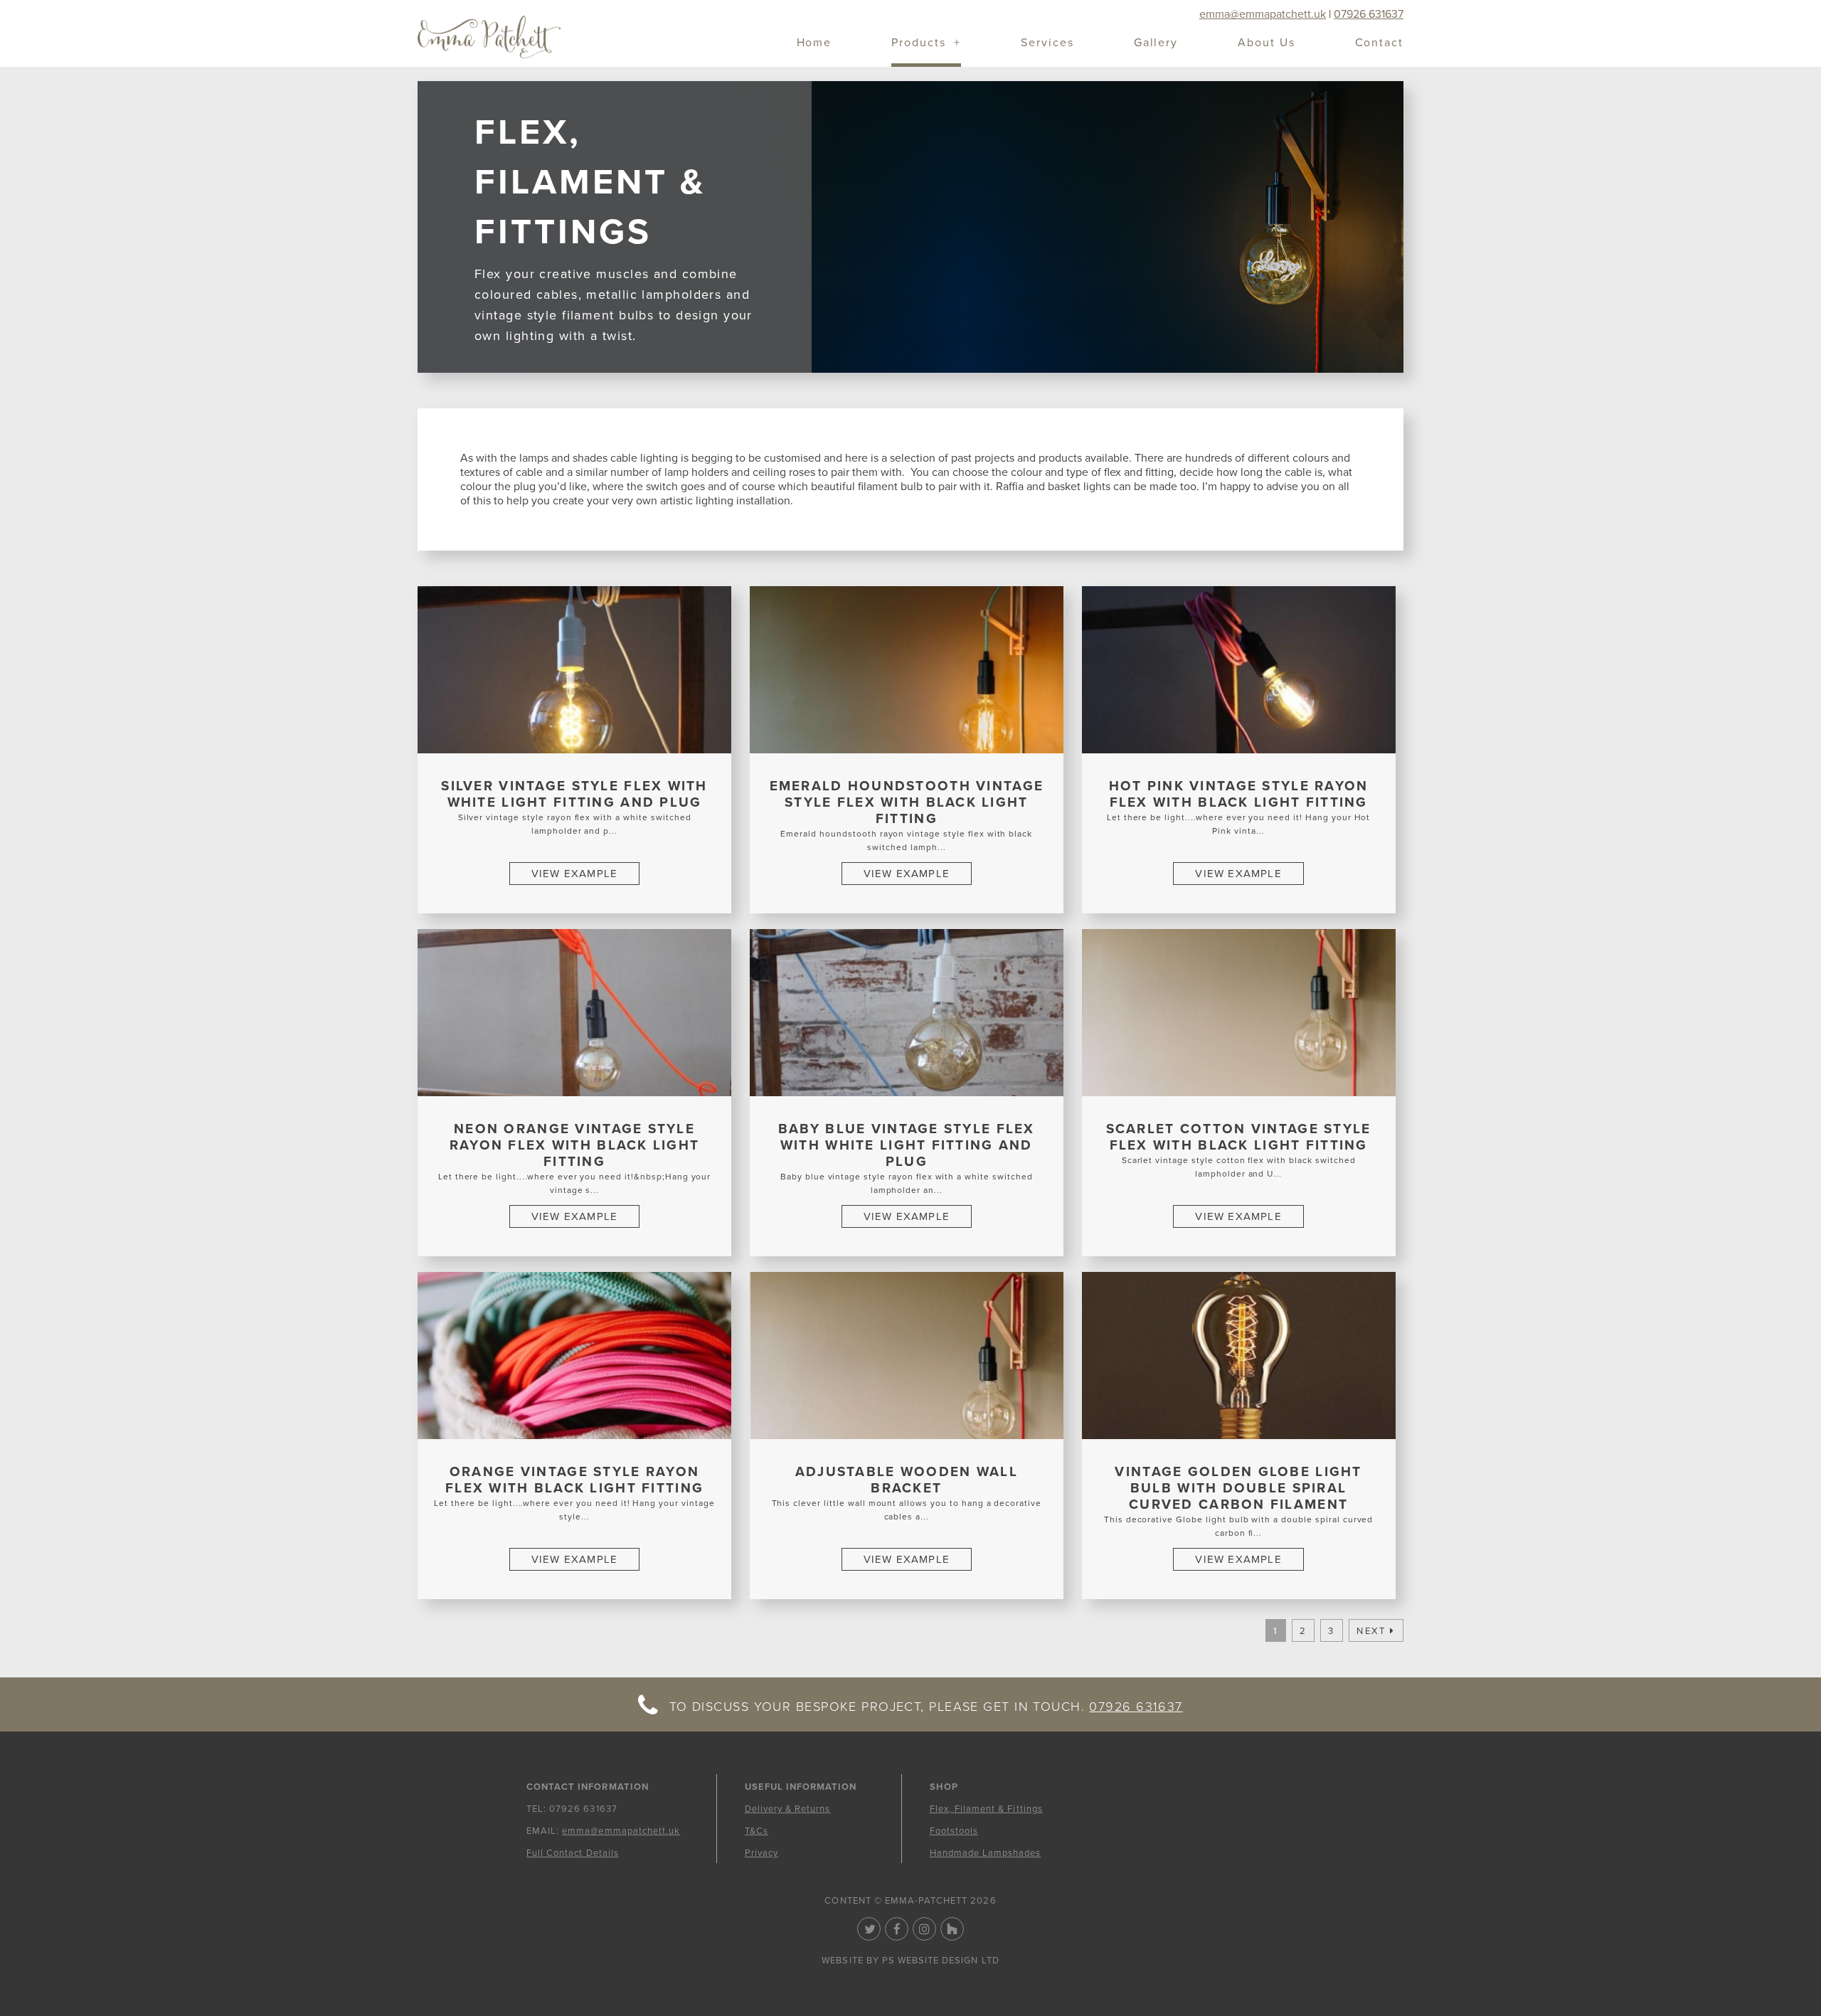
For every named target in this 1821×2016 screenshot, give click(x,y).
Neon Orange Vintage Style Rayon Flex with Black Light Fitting (575, 1145)
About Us (1266, 44)
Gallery (1156, 44)
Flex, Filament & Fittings (986, 1809)
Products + (926, 44)
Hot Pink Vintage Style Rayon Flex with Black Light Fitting (1239, 794)
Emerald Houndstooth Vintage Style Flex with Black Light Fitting (907, 802)
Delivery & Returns (788, 1809)
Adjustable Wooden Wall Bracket (907, 1480)
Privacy (761, 1853)
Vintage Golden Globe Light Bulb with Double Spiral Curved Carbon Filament (1238, 1488)
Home (814, 44)
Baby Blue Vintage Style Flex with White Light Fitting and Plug (907, 1145)
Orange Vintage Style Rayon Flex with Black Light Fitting (574, 1480)
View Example (574, 874)
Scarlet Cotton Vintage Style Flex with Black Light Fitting (1239, 1137)
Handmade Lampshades (986, 1853)
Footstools (954, 1831)
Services (1047, 44)
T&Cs (756, 1831)
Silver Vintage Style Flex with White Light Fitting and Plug (574, 794)
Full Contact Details (573, 1853)
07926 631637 (1369, 14)
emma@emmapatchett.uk (1263, 14)
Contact (1379, 44)
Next (1371, 1631)
